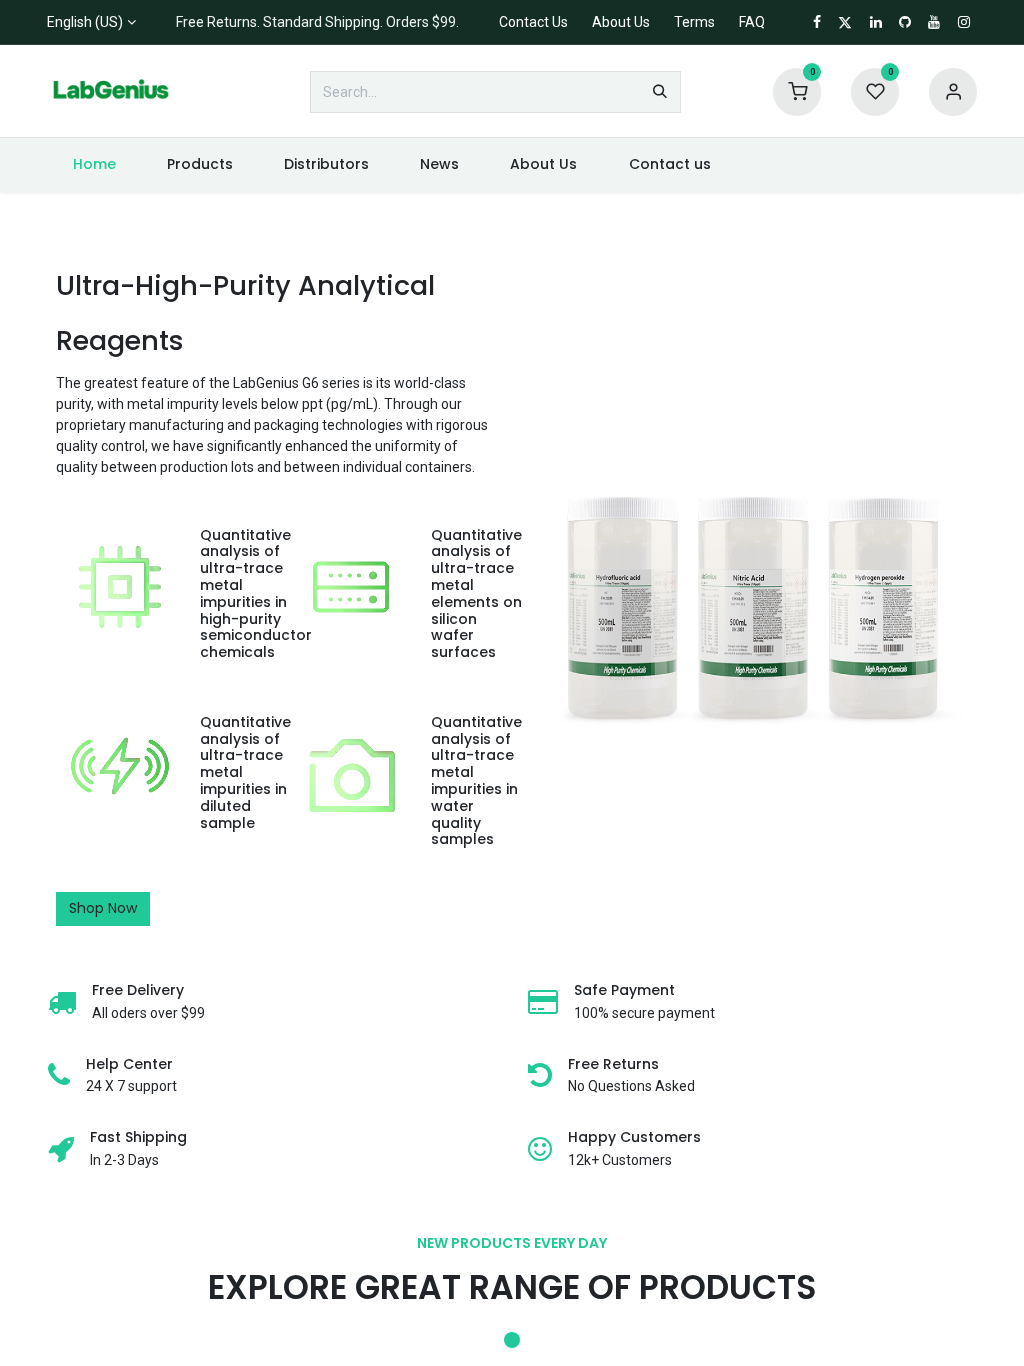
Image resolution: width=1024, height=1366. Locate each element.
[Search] (660, 92)
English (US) (85, 22)
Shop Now (103, 908)
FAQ (752, 22)
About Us (621, 22)
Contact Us (533, 22)
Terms (694, 22)
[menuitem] (94, 164)
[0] (797, 91)
